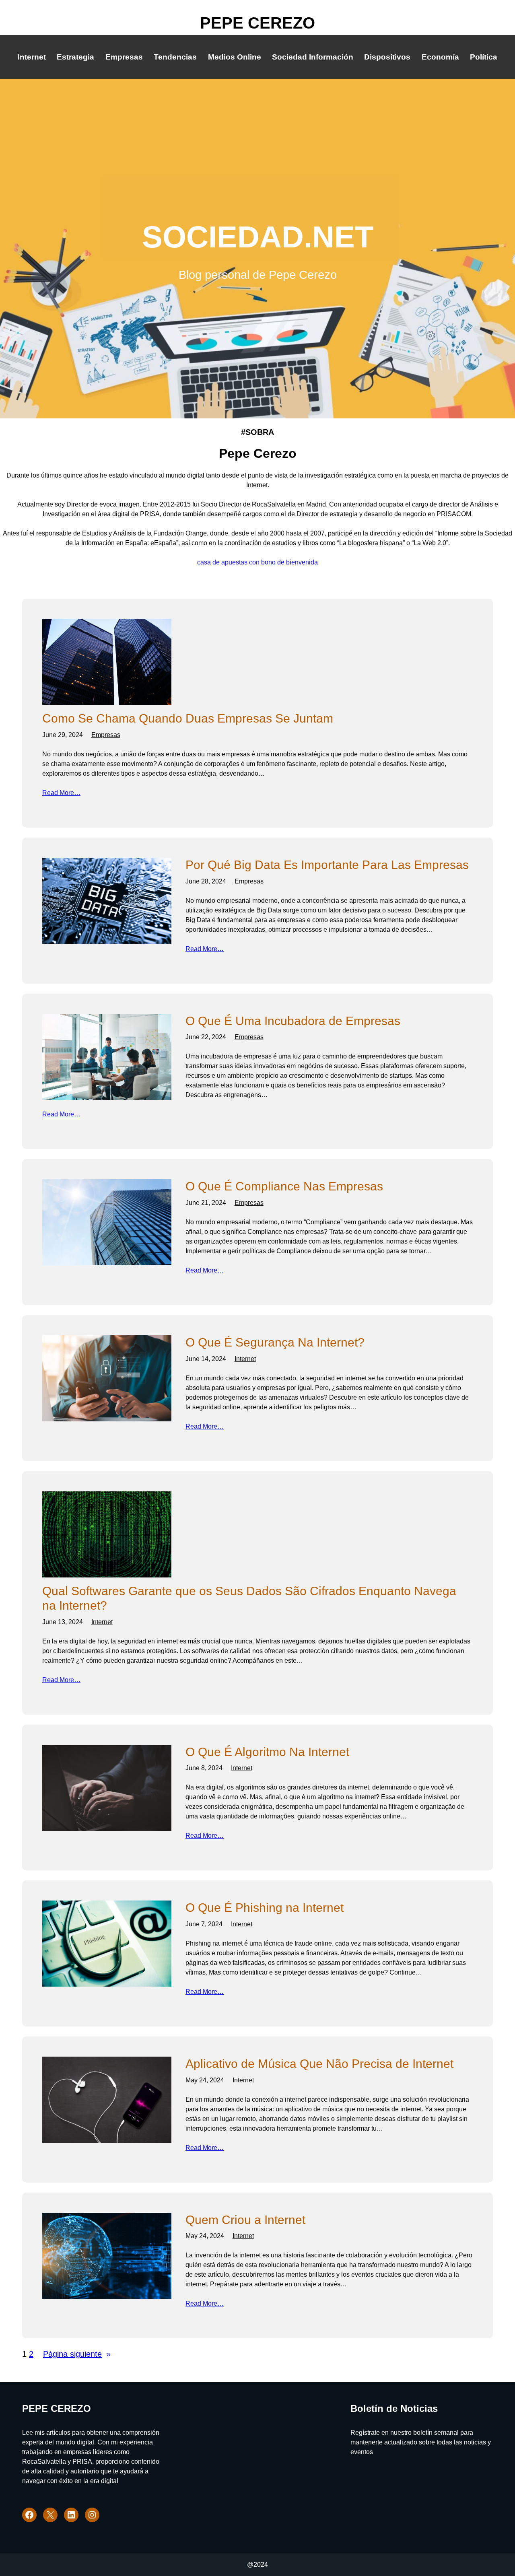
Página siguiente (77, 2354)
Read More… (61, 793)
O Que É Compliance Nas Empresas (284, 1186)
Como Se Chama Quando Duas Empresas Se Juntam (188, 718)
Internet (245, 1359)
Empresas (106, 735)
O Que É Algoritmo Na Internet (267, 1752)
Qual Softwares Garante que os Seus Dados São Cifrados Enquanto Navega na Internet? (249, 1598)
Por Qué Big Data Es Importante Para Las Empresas (327, 865)
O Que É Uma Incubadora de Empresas (293, 1021)
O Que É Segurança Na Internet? (275, 1342)
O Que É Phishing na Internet (265, 1908)
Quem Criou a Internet (245, 2220)
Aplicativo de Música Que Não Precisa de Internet (319, 2064)
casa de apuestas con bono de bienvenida (257, 562)
